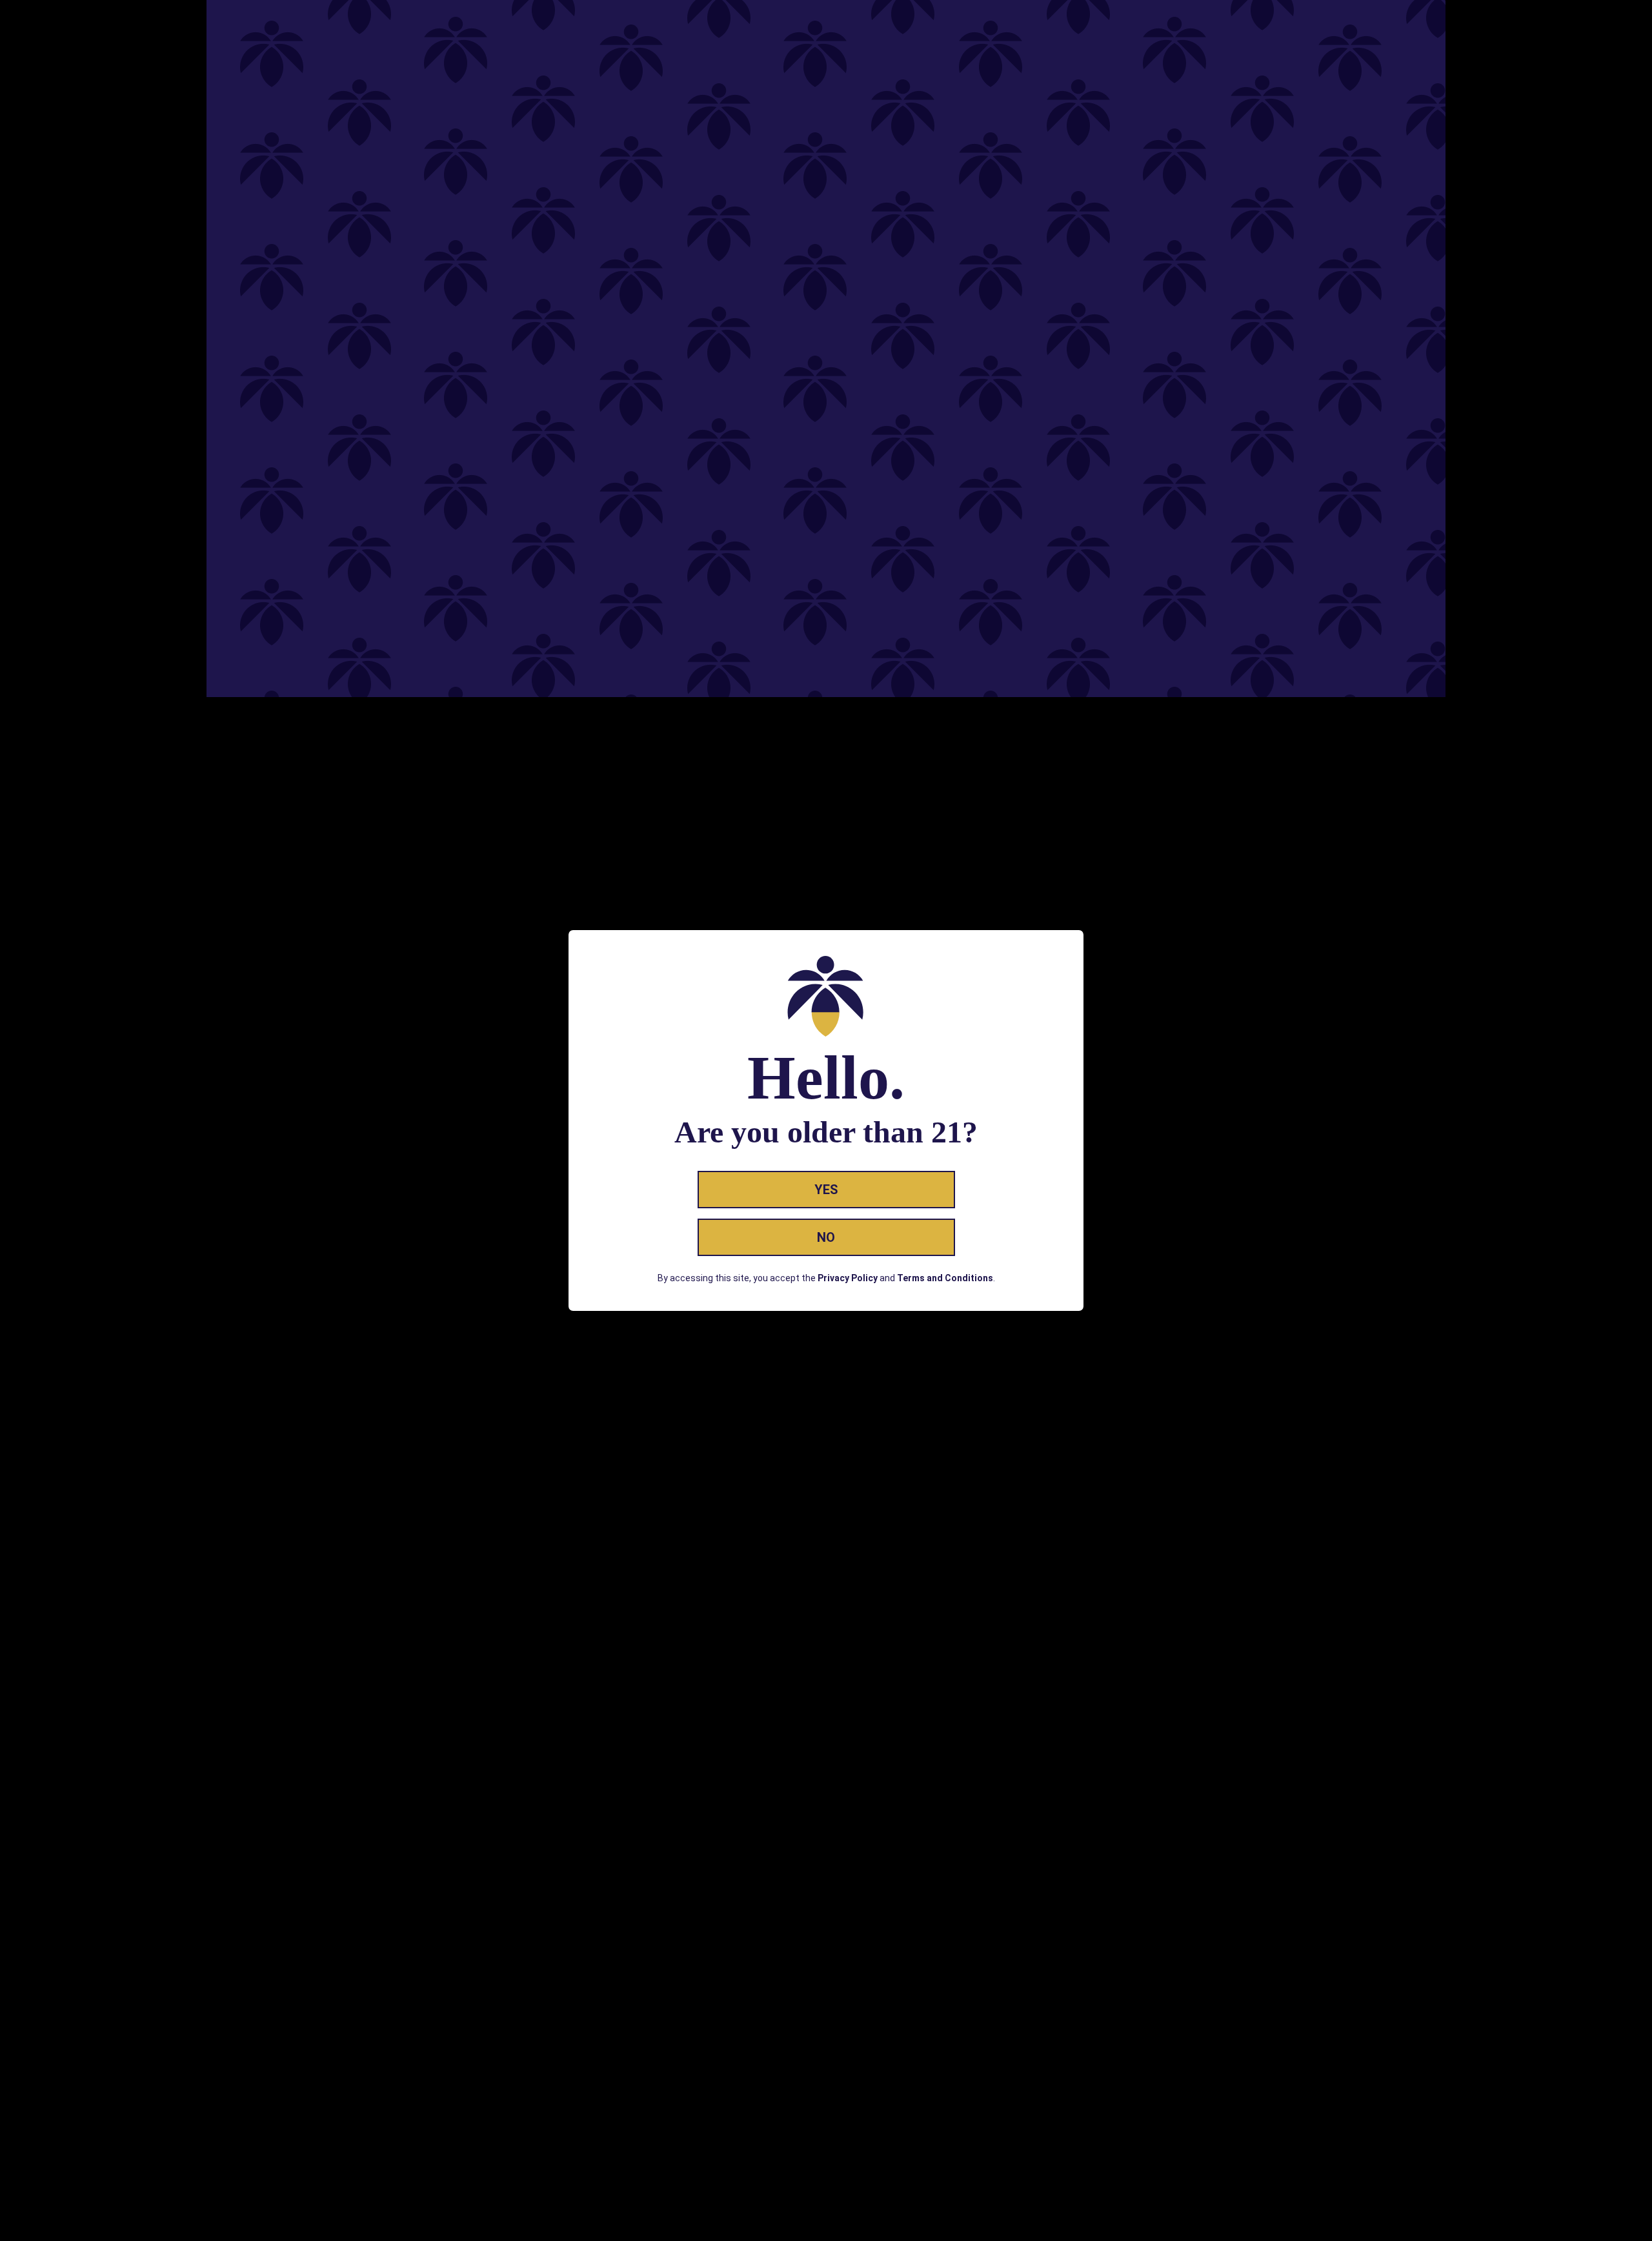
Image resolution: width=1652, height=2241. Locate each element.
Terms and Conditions (945, 1278)
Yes (826, 1190)
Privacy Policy (848, 1278)
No (826, 1237)
